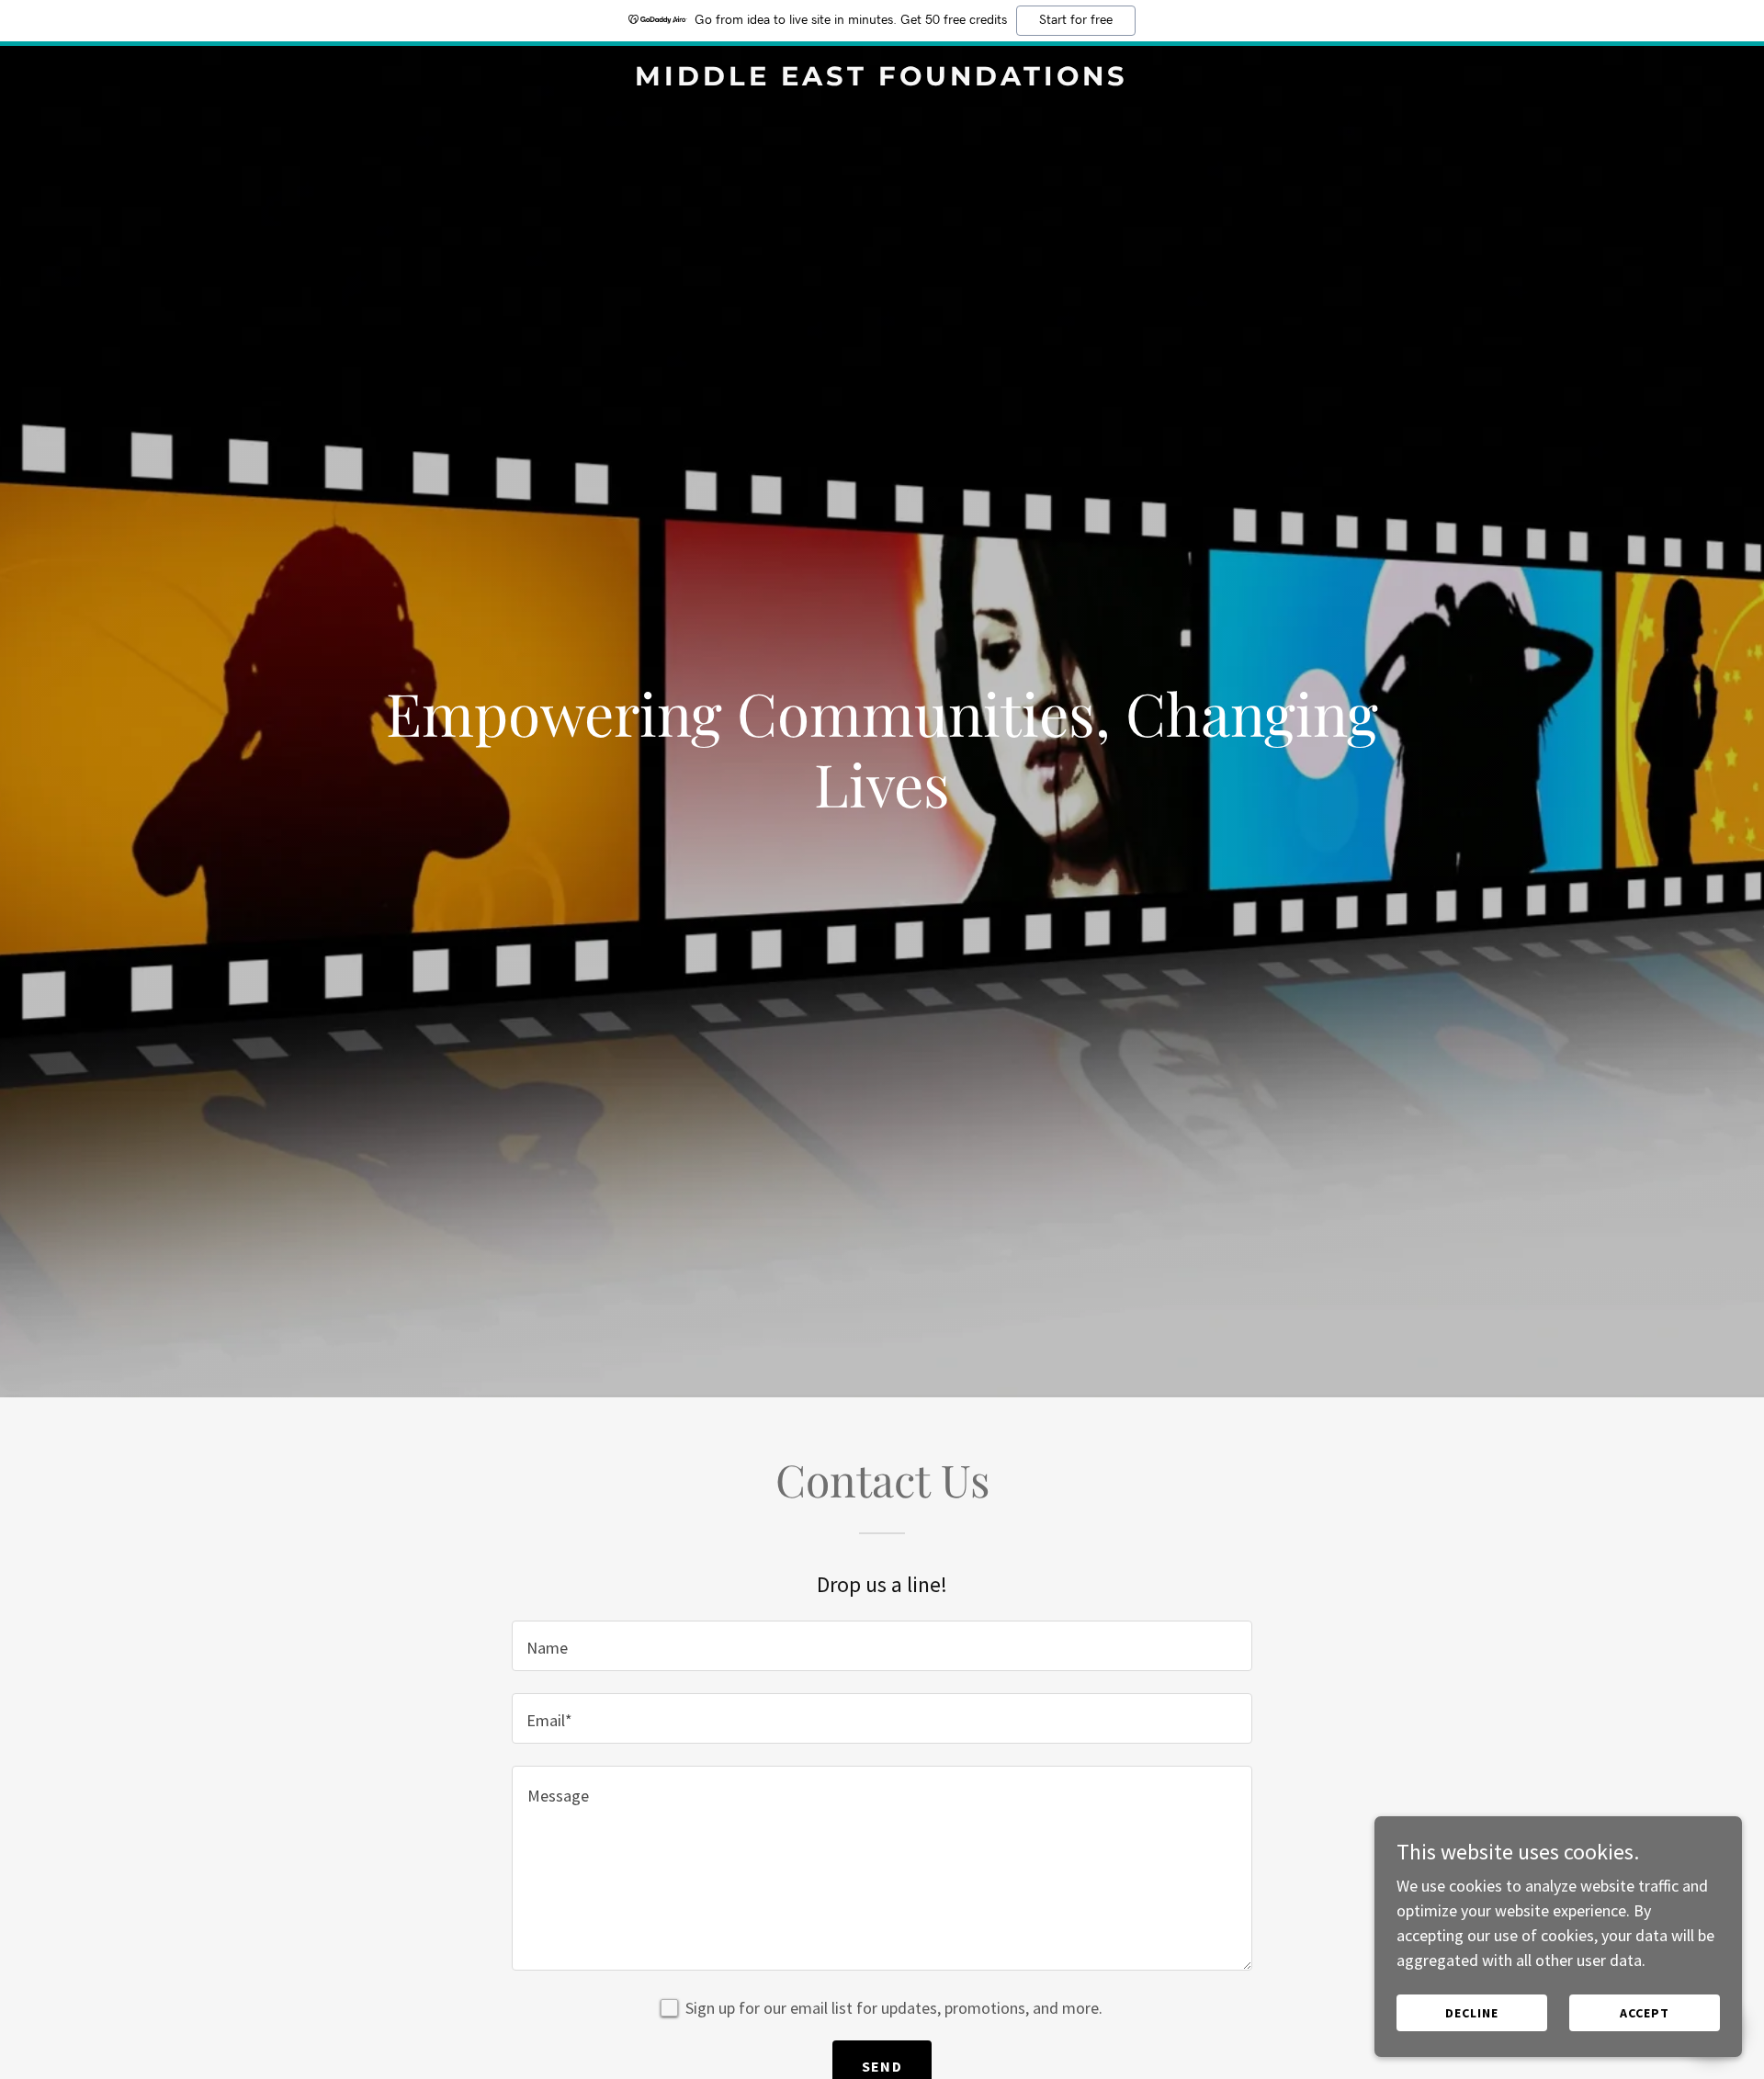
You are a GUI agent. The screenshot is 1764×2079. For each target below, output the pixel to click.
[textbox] (882, 1646)
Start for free (1076, 20)
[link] (882, 79)
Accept (1645, 2013)
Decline (1472, 2013)
